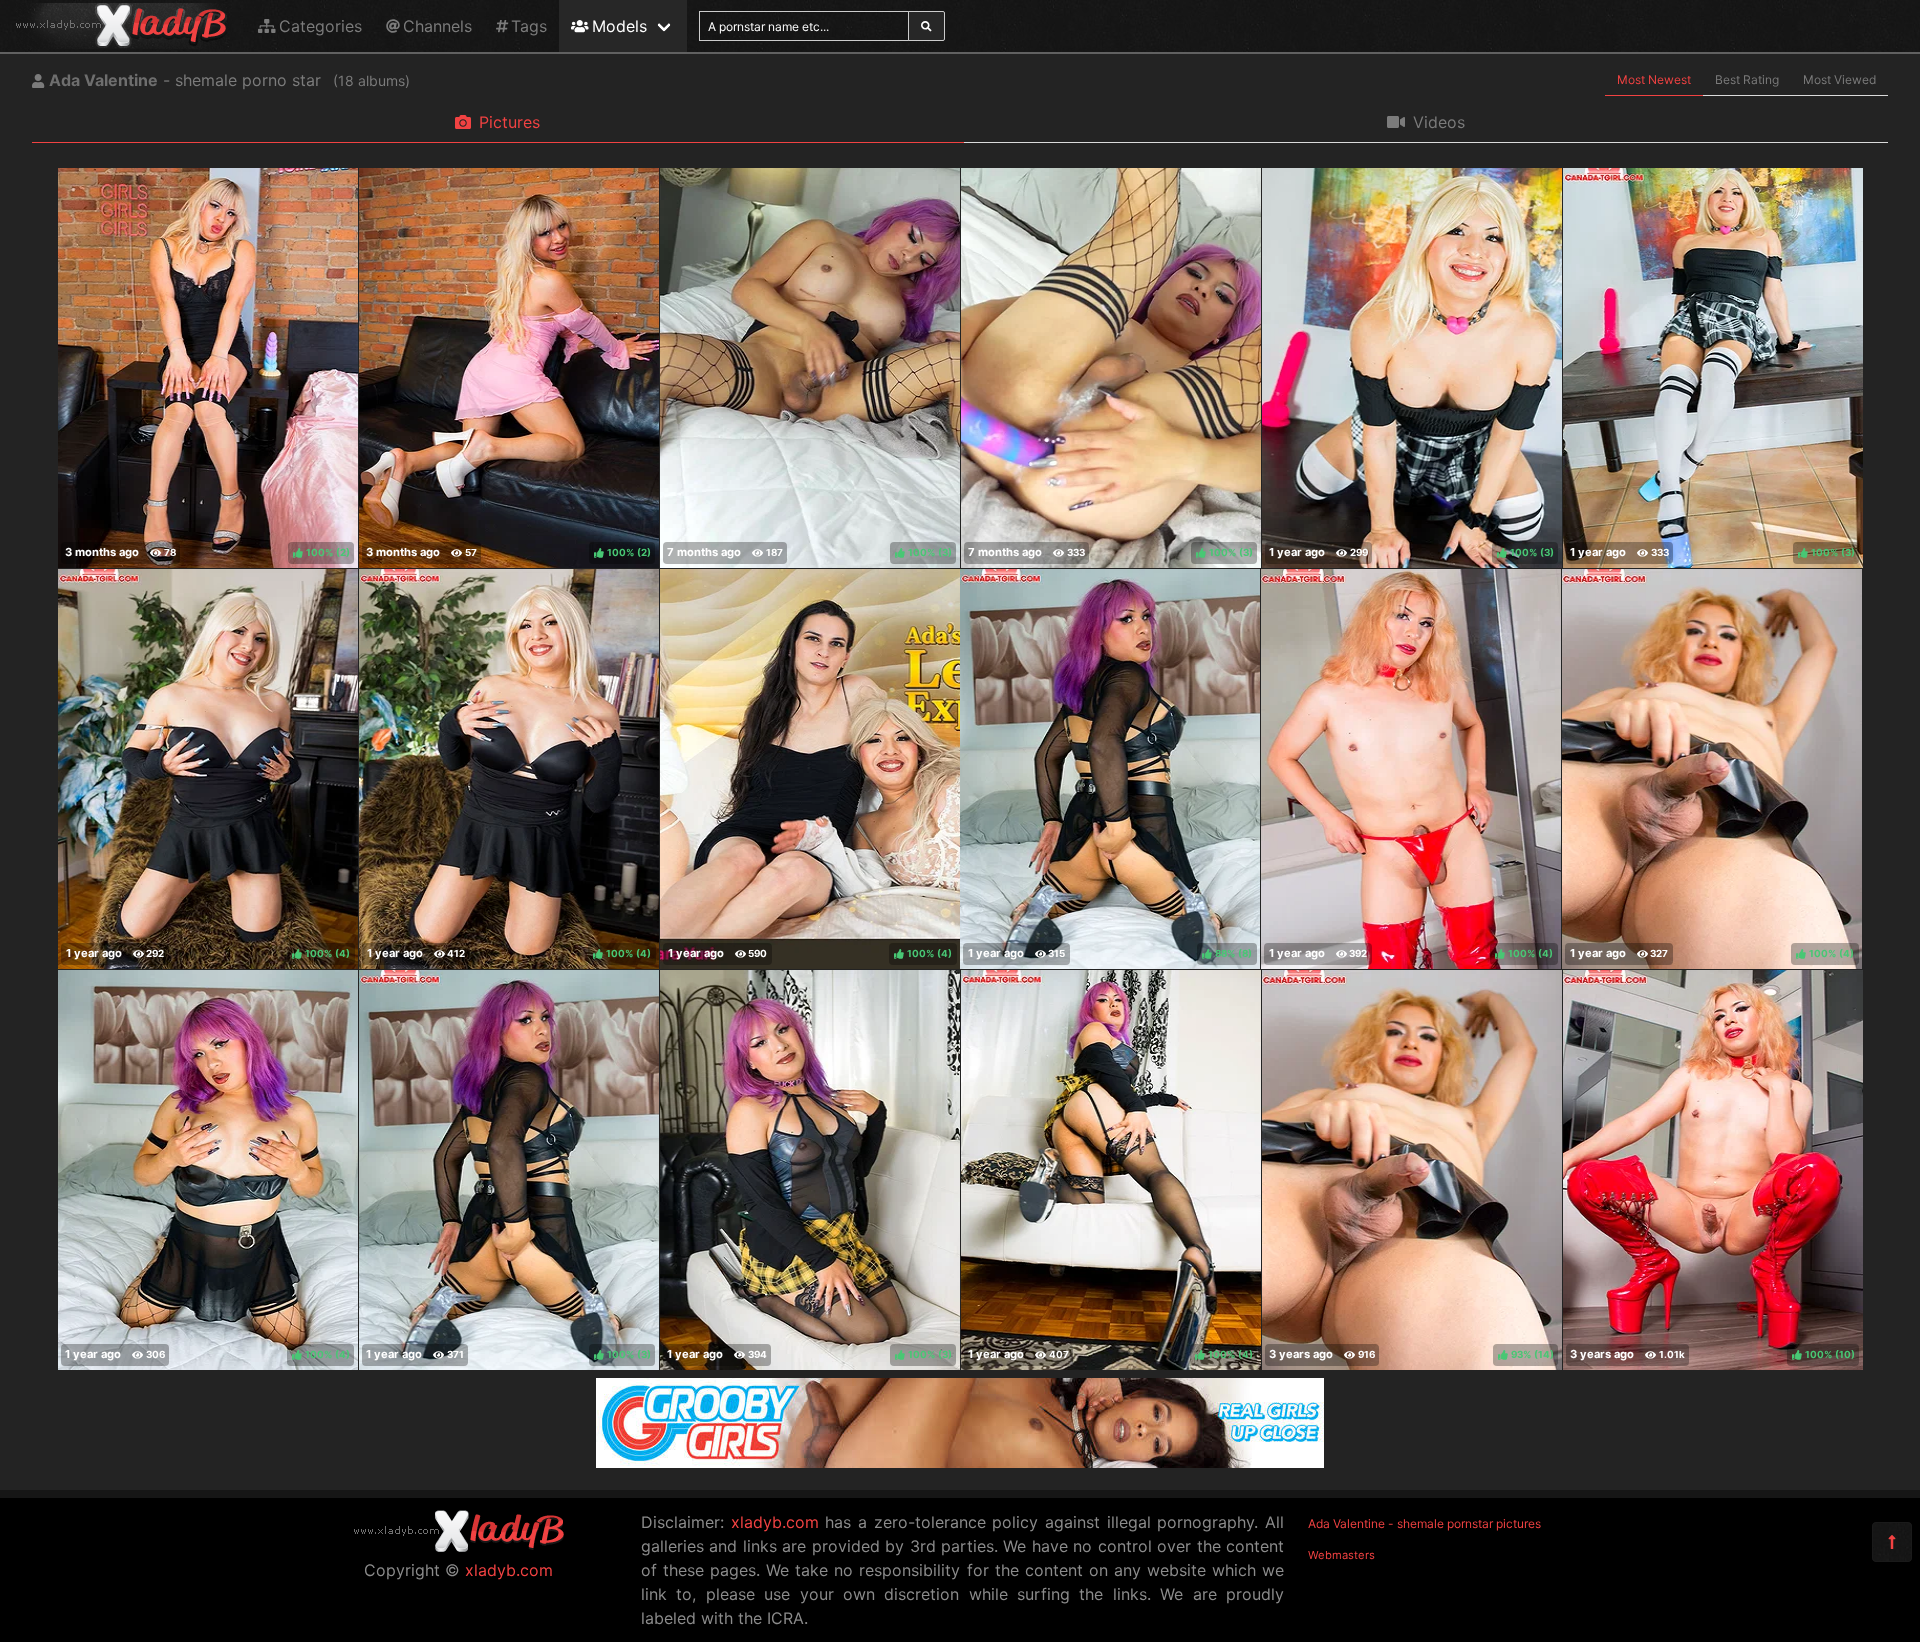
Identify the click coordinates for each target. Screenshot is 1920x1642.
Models (619, 26)
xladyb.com (509, 1570)
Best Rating (1747, 79)
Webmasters (1341, 1555)
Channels (437, 26)
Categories (320, 26)
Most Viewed (1839, 79)
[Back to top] (1892, 1542)
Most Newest (1654, 79)
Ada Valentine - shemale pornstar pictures (1424, 1523)
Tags (529, 26)
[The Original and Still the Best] (960, 1462)
